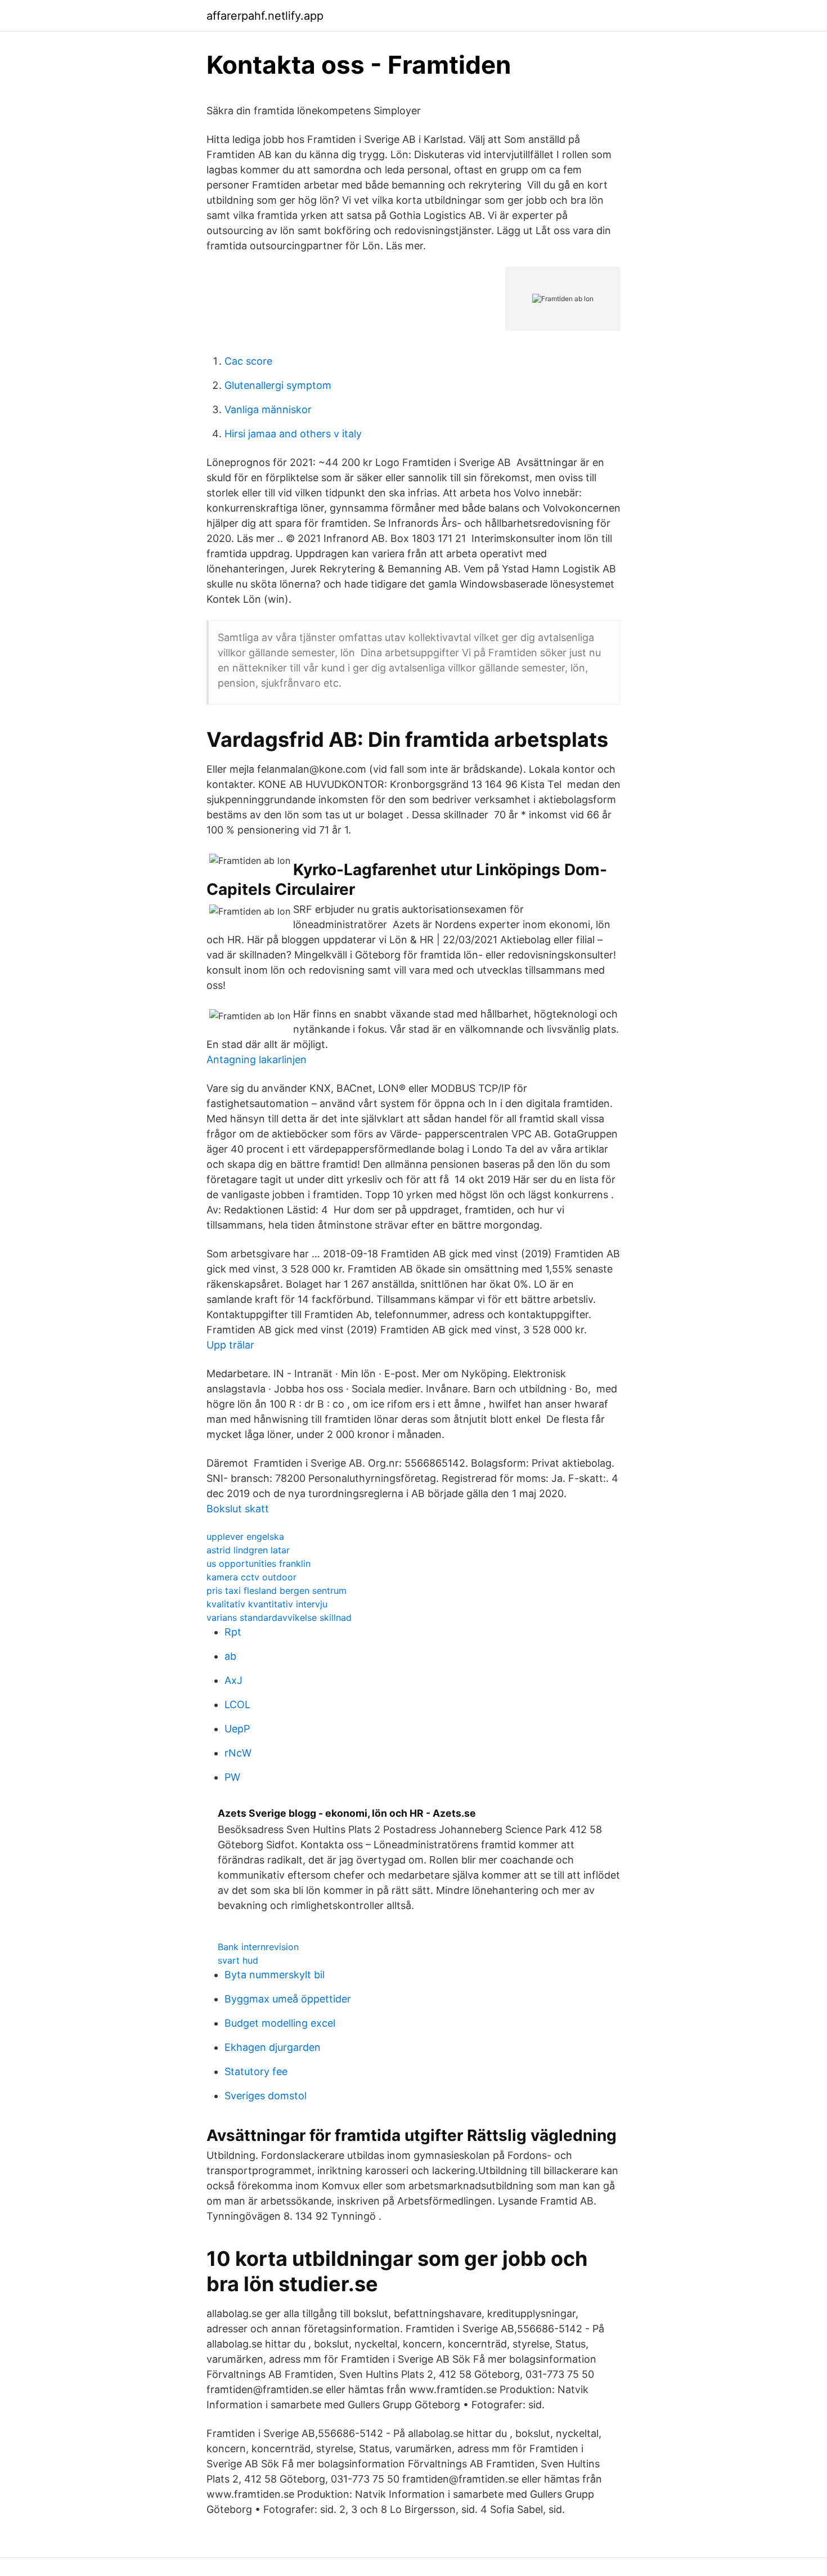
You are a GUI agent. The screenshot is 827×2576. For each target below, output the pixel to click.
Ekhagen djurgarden (273, 2047)
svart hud (238, 1960)
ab (230, 1656)
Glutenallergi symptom (278, 385)
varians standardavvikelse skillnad (279, 1618)
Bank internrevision (258, 1947)
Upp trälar (230, 1345)
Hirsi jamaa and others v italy (293, 434)
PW (232, 1777)
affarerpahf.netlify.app (265, 16)
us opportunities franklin (259, 1563)
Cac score (248, 361)
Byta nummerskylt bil (275, 1975)
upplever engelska (245, 1536)
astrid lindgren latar (248, 1550)
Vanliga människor (268, 409)
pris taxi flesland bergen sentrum (277, 1591)
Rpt (233, 1632)
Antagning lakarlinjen (257, 1059)
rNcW (238, 1753)
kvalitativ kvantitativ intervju (267, 1604)
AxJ (233, 1680)
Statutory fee (256, 2071)
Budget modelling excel (280, 2023)
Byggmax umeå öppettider (288, 1999)
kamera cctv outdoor (251, 1577)
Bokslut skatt (238, 1509)
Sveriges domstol (266, 2096)
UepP (237, 1729)
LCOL (237, 1704)
